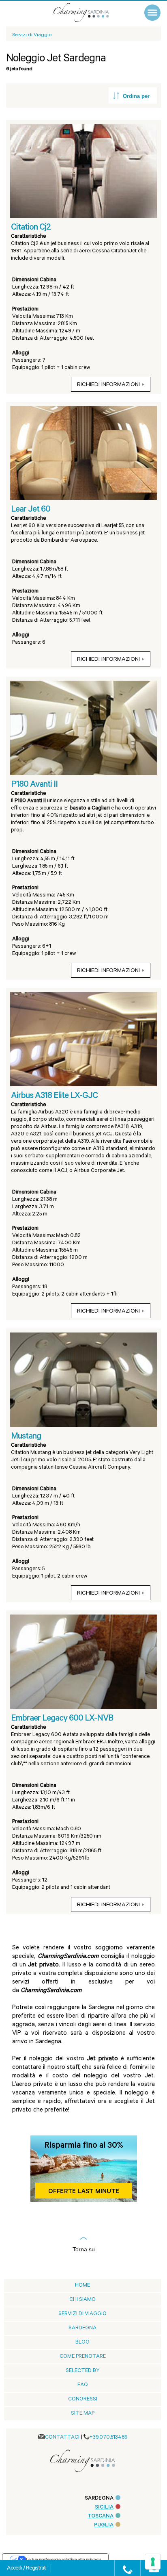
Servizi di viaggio (82, 2314)
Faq (83, 2385)
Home (82, 2286)
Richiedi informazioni (108, 385)
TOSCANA (101, 2516)
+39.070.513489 (108, 2438)
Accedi (15, 2569)
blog (82, 2343)
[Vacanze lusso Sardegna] (90, 12)
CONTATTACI (62, 2438)
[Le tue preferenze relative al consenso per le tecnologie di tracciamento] (153, 2562)
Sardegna (82, 2328)
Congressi (83, 2399)
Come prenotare (83, 2357)
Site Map (83, 2414)
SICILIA (104, 2508)
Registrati (36, 2569)
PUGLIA (104, 2525)
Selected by (83, 2371)
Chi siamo (82, 2300)
